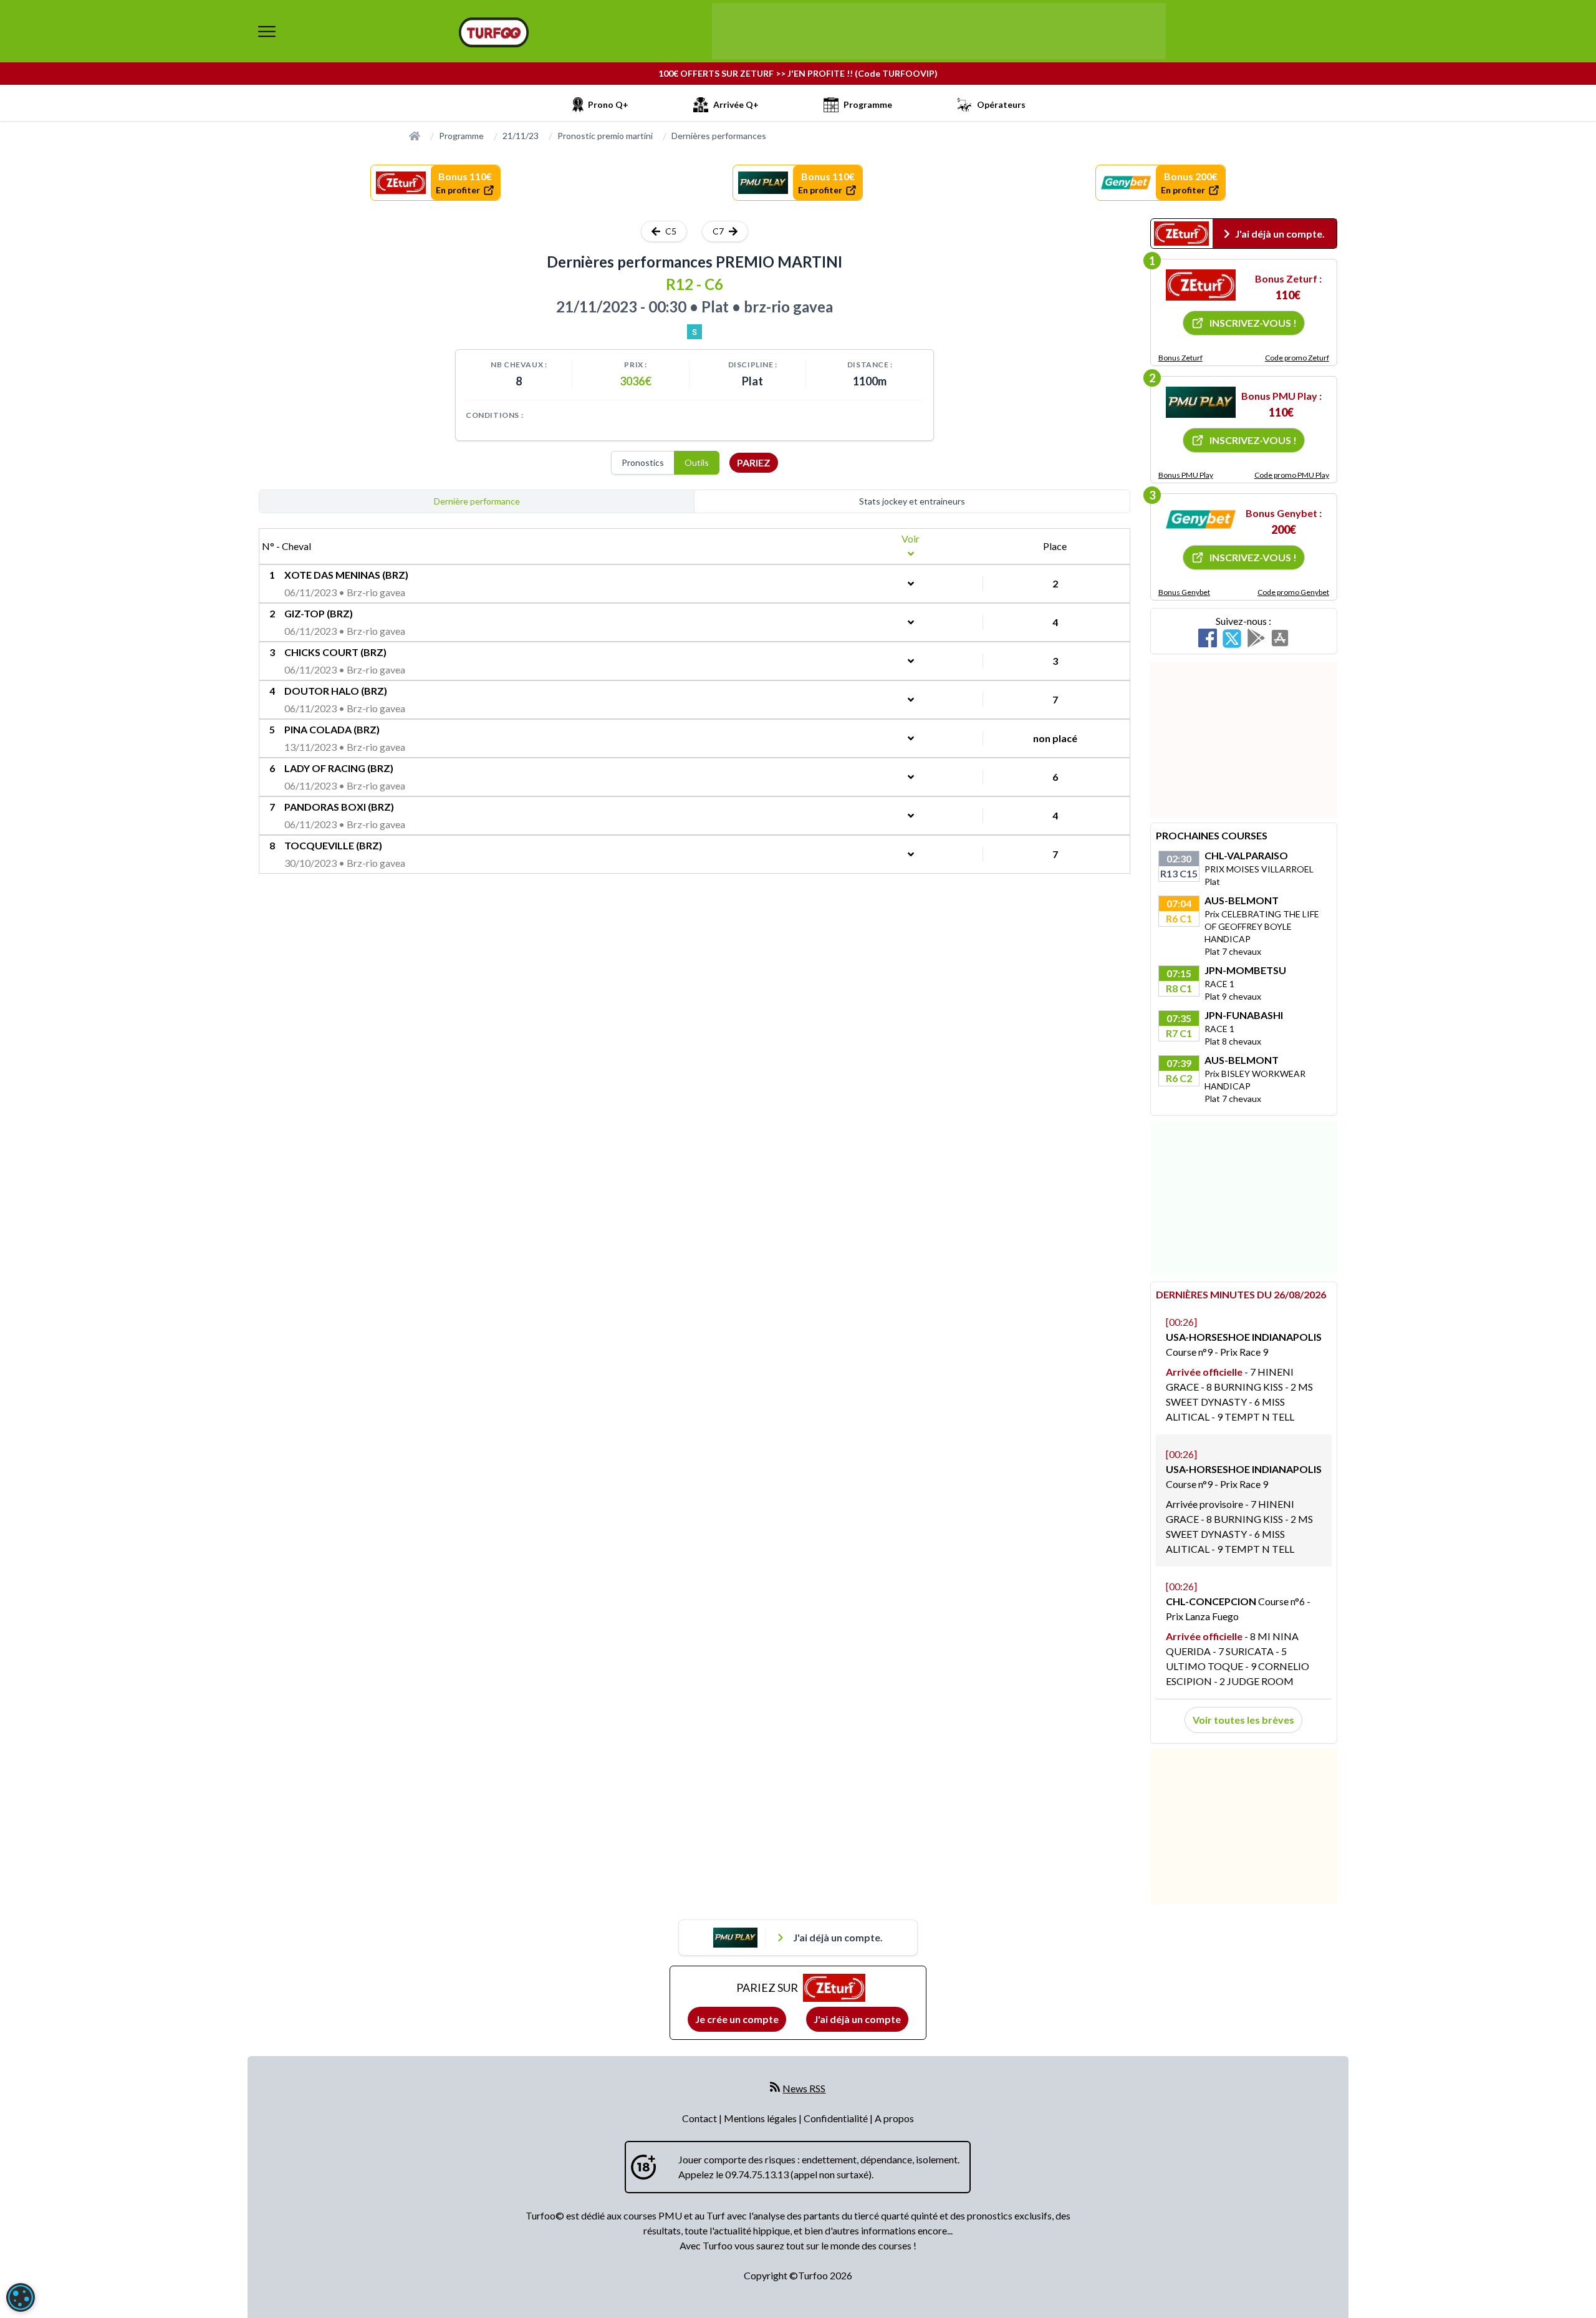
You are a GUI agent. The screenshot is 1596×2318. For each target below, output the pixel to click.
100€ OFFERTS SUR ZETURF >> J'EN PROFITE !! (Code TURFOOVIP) (798, 73)
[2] (1201, 402)
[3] (1201, 519)
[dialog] (21, 2297)
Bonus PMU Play (1186, 475)
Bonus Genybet (1184, 592)
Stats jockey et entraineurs (912, 501)
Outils (697, 462)
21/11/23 (521, 136)
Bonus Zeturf (1180, 358)
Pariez (754, 462)
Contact (700, 2118)
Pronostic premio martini (605, 136)
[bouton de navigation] (267, 31)
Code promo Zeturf (1297, 358)
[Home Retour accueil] (494, 32)
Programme (461, 136)
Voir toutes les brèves (1243, 1720)
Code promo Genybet (1293, 592)
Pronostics (643, 462)
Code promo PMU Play (1292, 475)
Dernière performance (477, 501)
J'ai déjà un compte (857, 2019)
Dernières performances (719, 136)
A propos (894, 2118)
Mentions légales (761, 2118)
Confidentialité (837, 2118)
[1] (1201, 285)
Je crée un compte (737, 2019)
